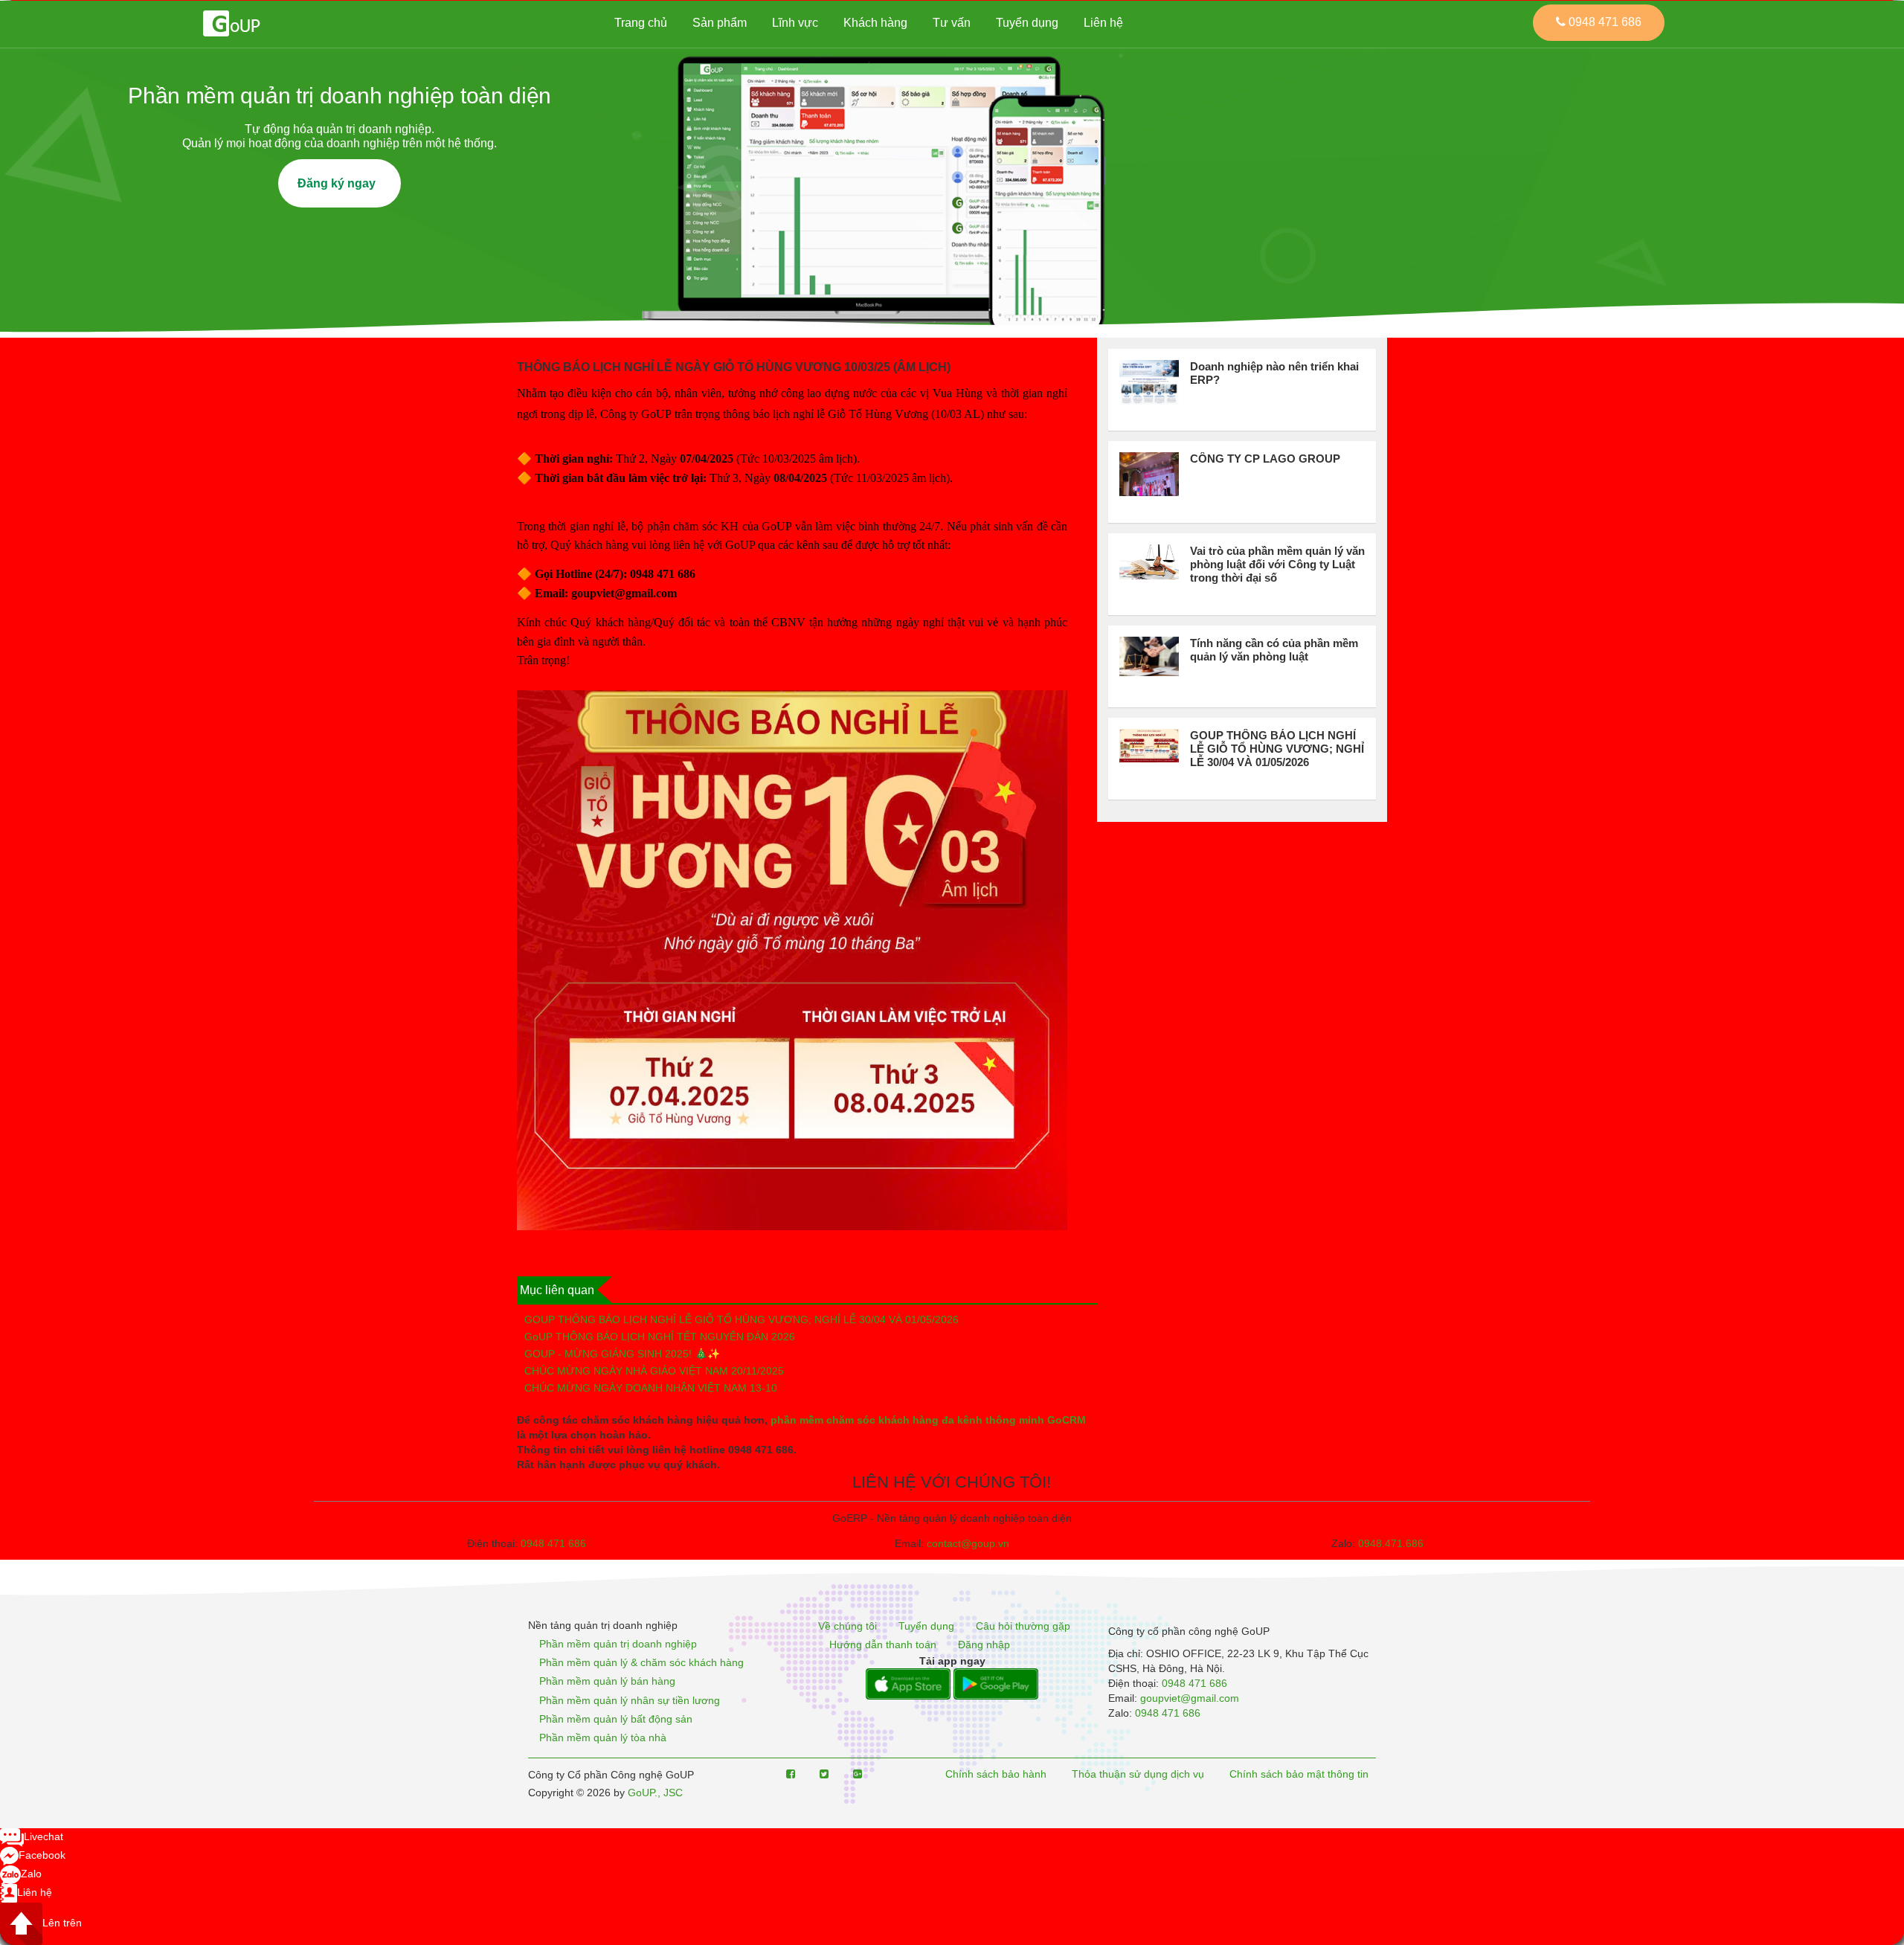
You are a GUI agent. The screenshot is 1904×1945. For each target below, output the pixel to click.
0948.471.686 (1391, 1543)
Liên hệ (1103, 23)
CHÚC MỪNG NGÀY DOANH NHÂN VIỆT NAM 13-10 (651, 1388)
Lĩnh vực (795, 23)
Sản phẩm (720, 23)
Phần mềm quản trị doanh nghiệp (618, 1644)
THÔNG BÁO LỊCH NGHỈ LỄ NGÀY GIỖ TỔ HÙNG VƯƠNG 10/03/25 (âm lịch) (734, 367)
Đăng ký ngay (340, 183)
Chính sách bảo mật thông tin (1299, 1774)
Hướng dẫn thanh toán (883, 1645)
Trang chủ (641, 23)
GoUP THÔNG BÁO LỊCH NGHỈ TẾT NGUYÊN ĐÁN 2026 (660, 1337)
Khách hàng (875, 23)
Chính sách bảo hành (996, 1774)
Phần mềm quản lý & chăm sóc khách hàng (641, 1662)
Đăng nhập (984, 1645)
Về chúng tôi (848, 1626)
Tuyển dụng (1027, 23)
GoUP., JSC (655, 1793)
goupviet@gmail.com (1190, 1698)
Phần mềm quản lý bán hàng (607, 1682)
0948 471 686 (553, 1543)
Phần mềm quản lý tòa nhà (603, 1737)
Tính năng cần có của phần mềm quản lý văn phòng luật (1274, 650)
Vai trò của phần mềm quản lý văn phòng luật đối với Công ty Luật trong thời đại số (1277, 564)
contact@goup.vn (968, 1543)
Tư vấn (952, 23)
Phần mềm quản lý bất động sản (616, 1719)
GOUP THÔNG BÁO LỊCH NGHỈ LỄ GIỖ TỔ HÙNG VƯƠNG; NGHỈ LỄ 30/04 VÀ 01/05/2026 (742, 1319)
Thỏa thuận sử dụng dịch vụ (1138, 1774)
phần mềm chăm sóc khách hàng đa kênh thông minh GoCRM (928, 1420)
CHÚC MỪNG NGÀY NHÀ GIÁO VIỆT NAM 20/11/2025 (654, 1371)
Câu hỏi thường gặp (1023, 1626)
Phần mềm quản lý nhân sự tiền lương (630, 1700)
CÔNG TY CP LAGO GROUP (1265, 459)
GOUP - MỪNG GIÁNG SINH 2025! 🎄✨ (622, 1354)
